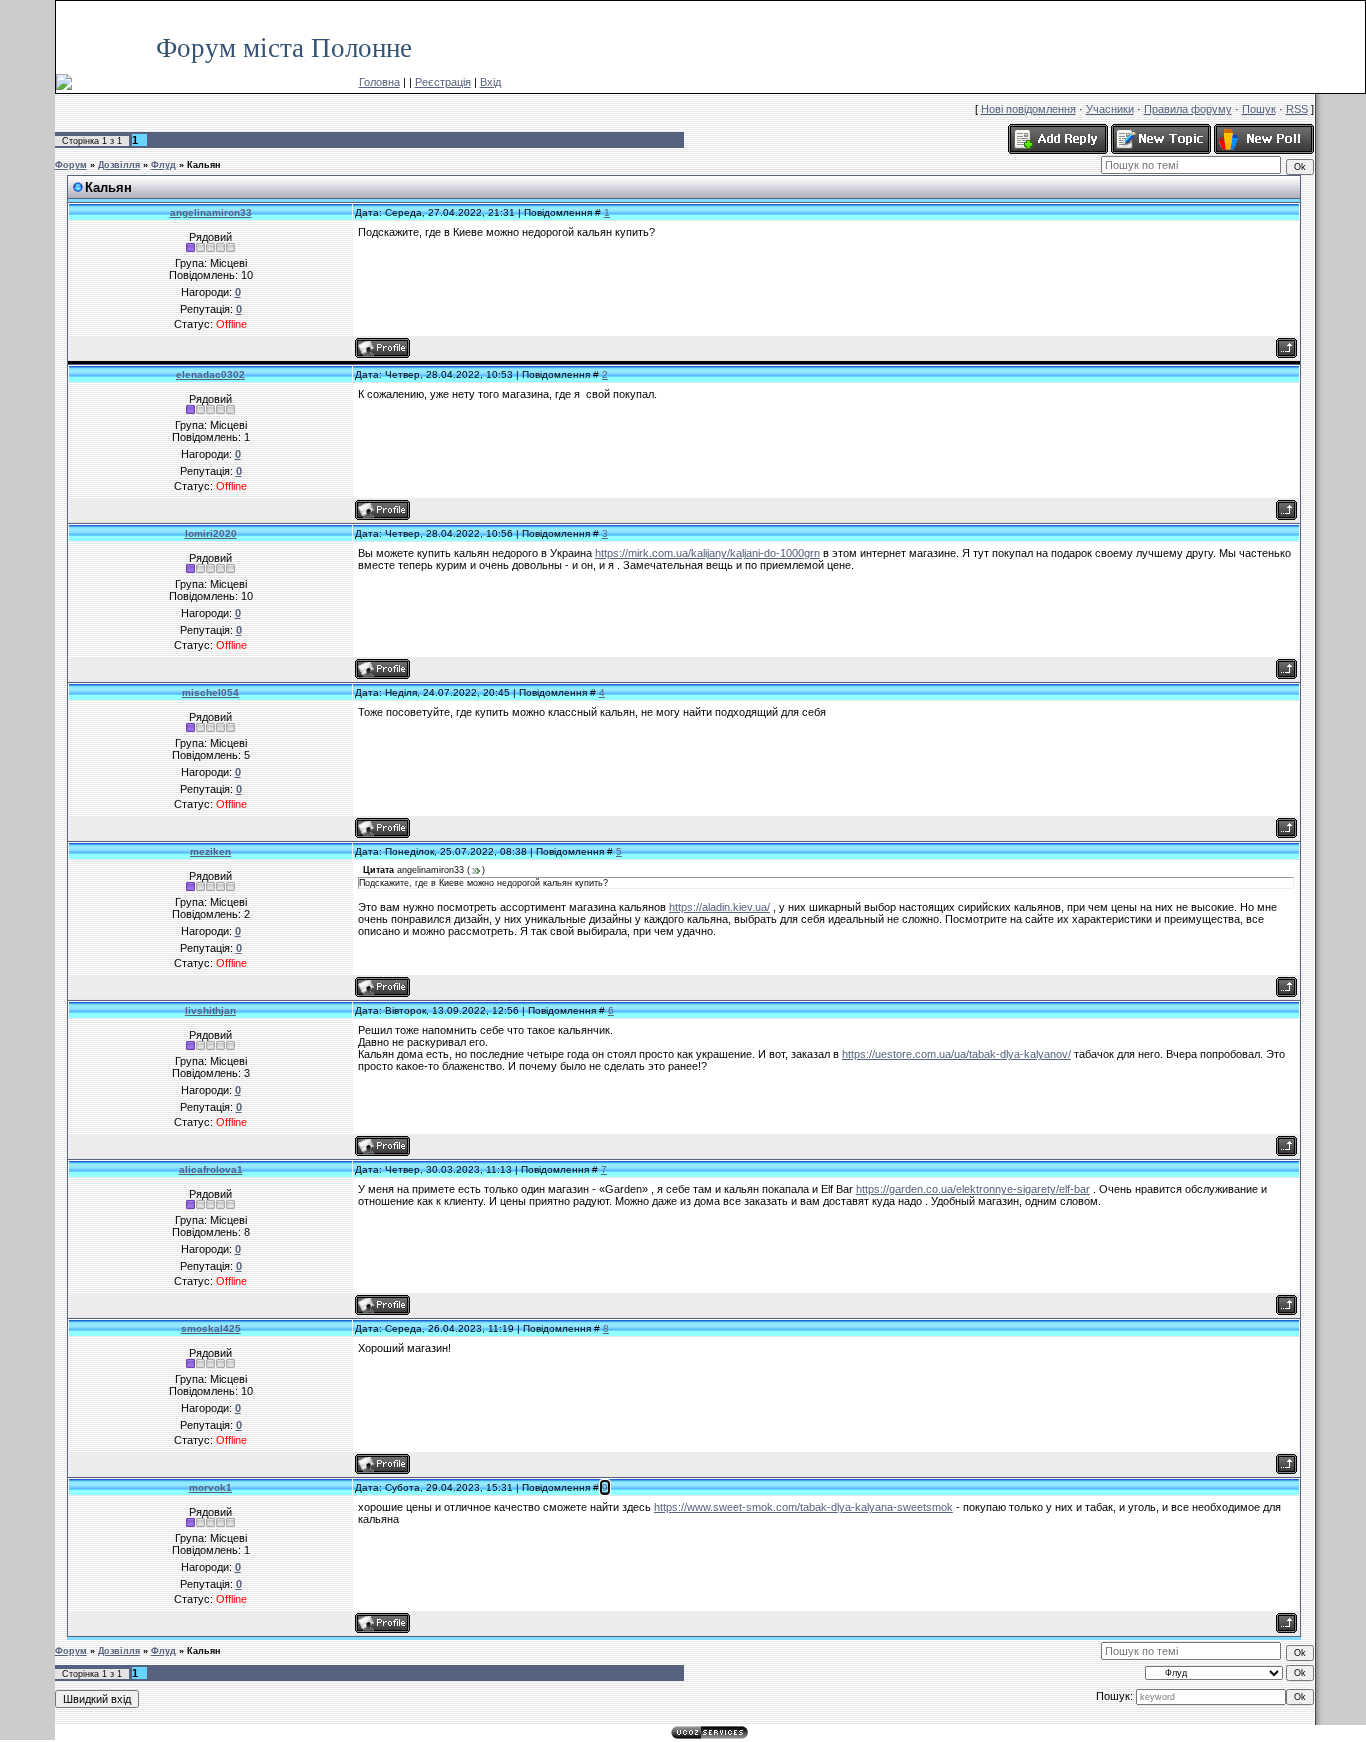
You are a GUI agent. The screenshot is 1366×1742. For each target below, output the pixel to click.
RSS (1344, 10)
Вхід (490, 82)
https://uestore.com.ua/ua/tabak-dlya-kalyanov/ (956, 1054)
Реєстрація (443, 82)
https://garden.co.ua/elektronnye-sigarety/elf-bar (973, 1189)
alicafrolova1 (211, 1169)
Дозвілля (119, 165)
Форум (71, 165)
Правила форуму (1188, 109)
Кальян (203, 165)
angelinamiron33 (211, 212)
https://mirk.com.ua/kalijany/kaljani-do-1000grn (707, 553)
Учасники (1110, 109)
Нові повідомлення (1028, 109)
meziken (210, 851)
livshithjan (210, 1010)
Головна (379, 82)
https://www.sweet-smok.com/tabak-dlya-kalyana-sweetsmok (803, 1507)
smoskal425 (211, 1328)
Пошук (1259, 109)
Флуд (163, 165)
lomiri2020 (211, 533)
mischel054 (210, 692)
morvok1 (210, 1487)
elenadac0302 (210, 374)
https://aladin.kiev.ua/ (719, 907)
